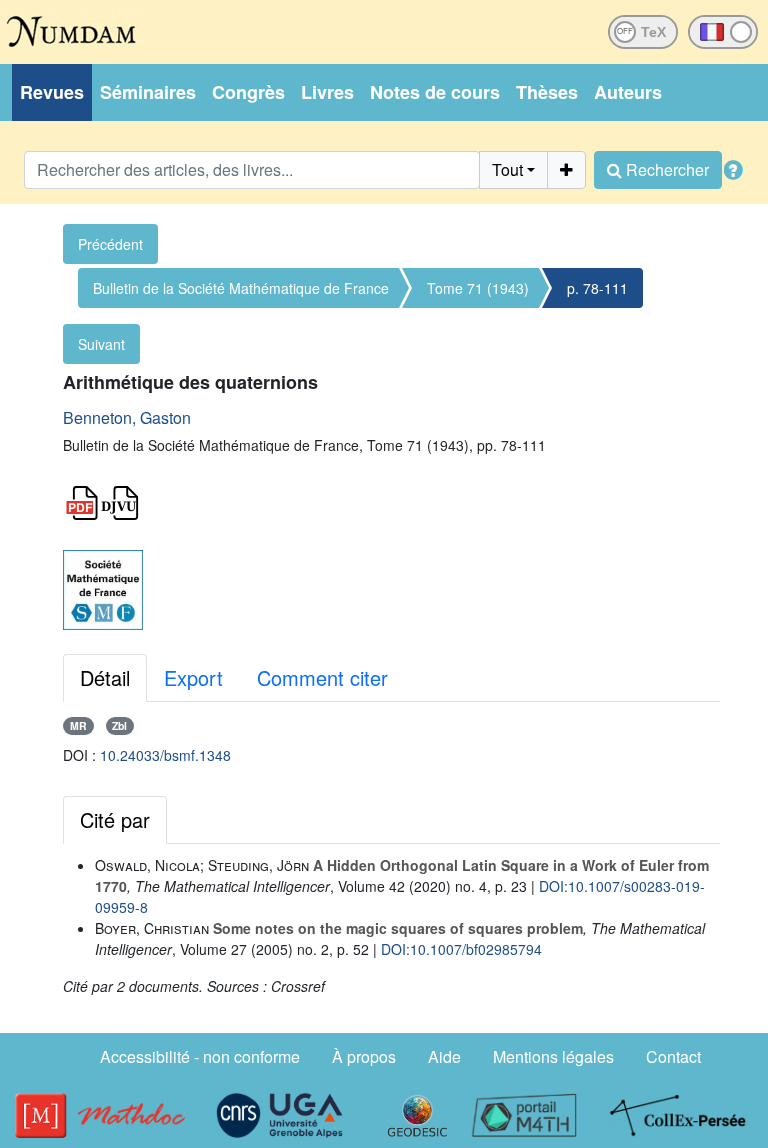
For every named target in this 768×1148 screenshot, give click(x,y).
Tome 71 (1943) (478, 288)
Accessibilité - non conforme (200, 1056)
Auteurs (628, 92)
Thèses (547, 92)
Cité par (115, 819)
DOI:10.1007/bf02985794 (461, 949)
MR (78, 725)
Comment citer (322, 677)
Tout (507, 169)
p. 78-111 (597, 288)
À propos (364, 1056)
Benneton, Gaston (127, 417)
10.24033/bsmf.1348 (165, 755)
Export (193, 677)
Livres (327, 92)
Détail (105, 677)
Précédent (110, 244)
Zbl (119, 725)
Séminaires (148, 92)
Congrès (248, 92)
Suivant (101, 344)
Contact (673, 1056)
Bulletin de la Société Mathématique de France (241, 288)
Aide (444, 1056)
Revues (52, 92)
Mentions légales (553, 1056)
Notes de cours (435, 92)
